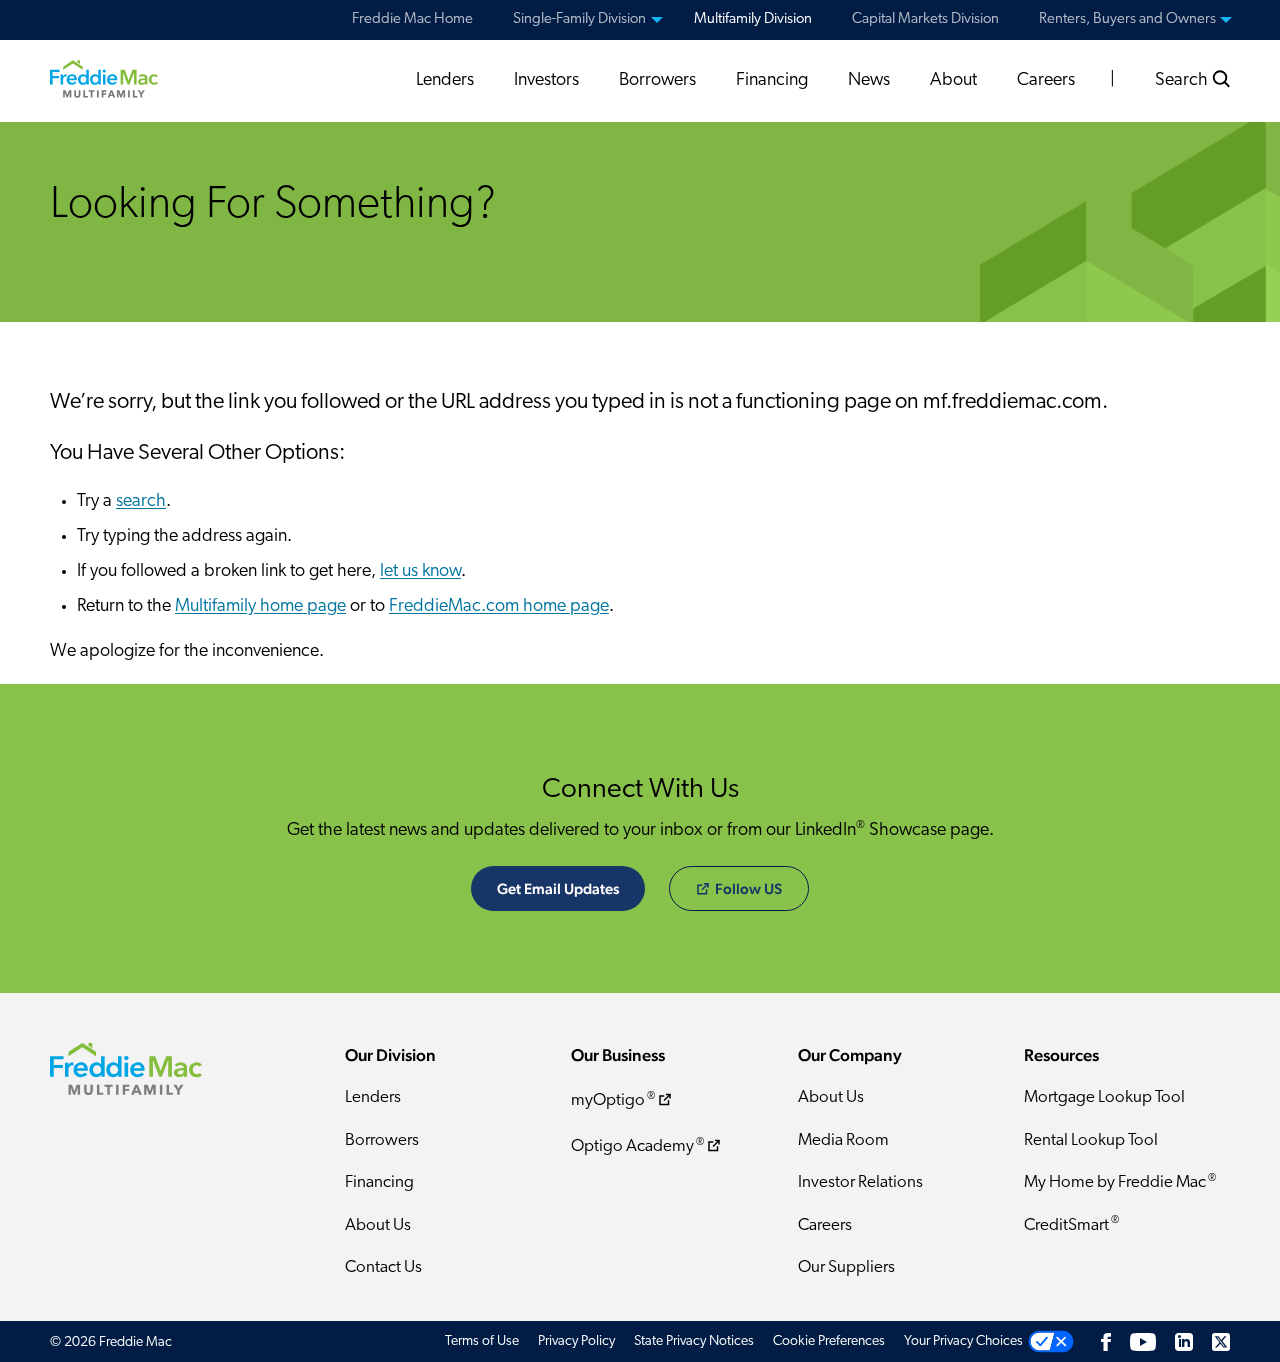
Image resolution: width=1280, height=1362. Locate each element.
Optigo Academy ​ (637, 1146)
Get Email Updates (558, 888)
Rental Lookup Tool (1091, 1140)
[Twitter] (1221, 1341)
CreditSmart (1071, 1224)
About (953, 81)
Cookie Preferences (829, 1341)
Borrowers (657, 81)
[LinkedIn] (1184, 1341)
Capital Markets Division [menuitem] (925, 19)
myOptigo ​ (613, 1100)
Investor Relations (860, 1182)
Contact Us (383, 1267)
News (869, 81)
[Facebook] (1106, 1341)
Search (1183, 81)
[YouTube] (1143, 1341)
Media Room (843, 1140)
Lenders (445, 81)
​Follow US (748, 888)
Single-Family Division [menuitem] (579, 19)
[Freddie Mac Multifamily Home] (104, 79)
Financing (772, 81)
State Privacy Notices (694, 1341)
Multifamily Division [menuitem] (753, 19)
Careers (1046, 81)
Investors (546, 81)
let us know (420, 572)
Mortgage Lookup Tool (1104, 1097)
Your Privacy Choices (963, 1341)
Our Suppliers (846, 1267)
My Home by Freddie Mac (1120, 1182)
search (141, 502)
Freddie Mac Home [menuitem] (412, 19)
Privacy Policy (576, 1341)
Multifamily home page (260, 607)
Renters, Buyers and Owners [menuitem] (1127, 19)
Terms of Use (482, 1341)
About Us (378, 1225)
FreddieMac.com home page (499, 607)
